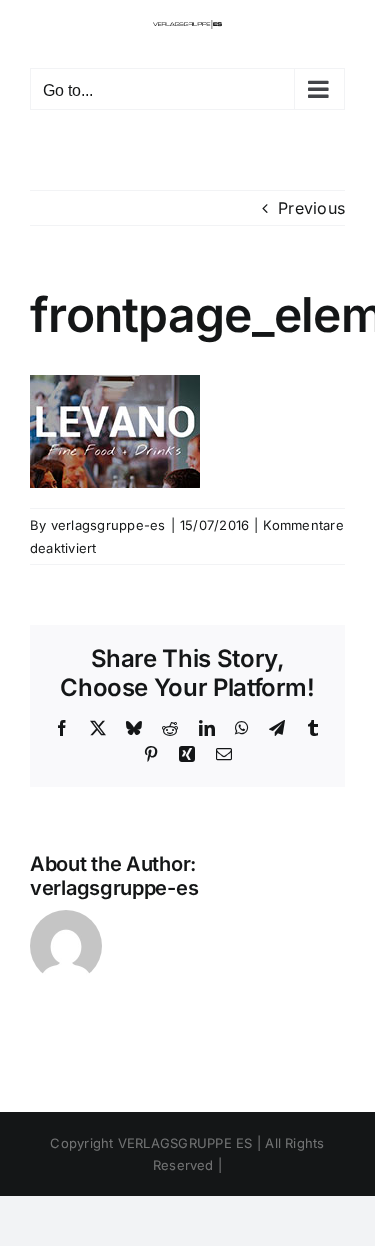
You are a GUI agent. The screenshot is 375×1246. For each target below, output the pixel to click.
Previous (311, 208)
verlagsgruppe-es (108, 525)
